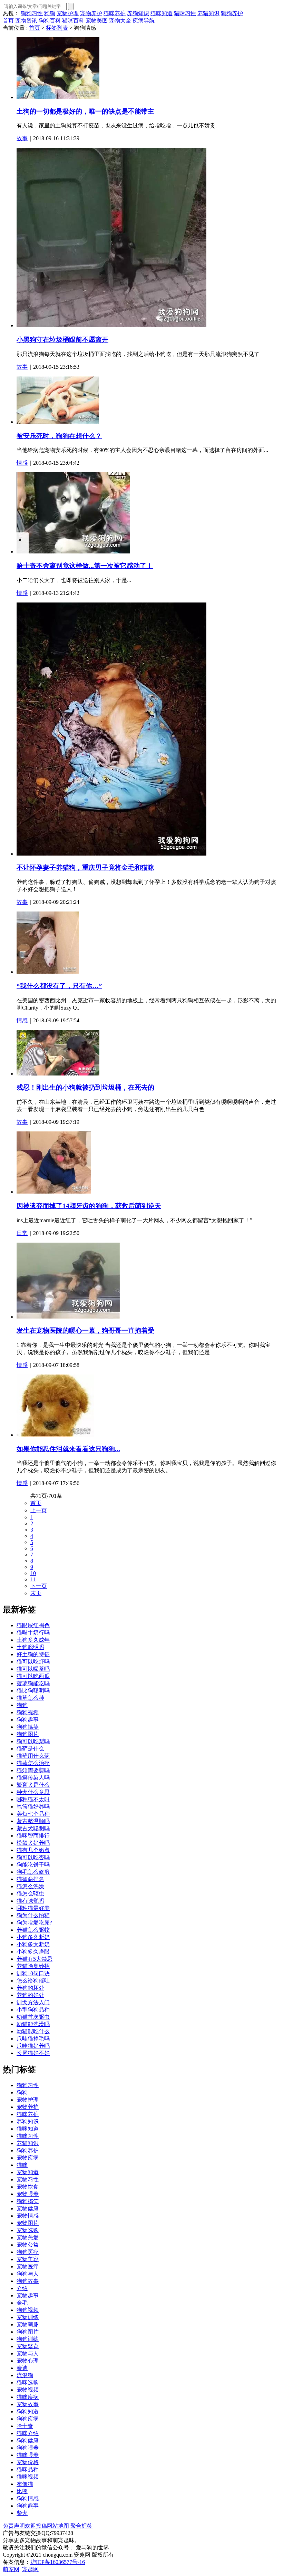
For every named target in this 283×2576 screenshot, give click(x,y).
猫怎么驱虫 (30, 1894)
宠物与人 (28, 2353)
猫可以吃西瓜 (33, 1676)
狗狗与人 (28, 2274)
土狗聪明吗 (30, 1647)
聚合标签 (81, 2526)
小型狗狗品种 (33, 2010)
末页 (36, 1593)
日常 (22, 1233)
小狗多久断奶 (33, 1937)
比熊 (22, 2491)
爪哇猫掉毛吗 (33, 2039)
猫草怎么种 (30, 1698)
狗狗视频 (28, 1712)
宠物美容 (28, 2259)
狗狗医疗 (28, 2252)
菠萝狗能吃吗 (33, 1683)
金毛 (22, 2303)
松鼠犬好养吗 (33, 1843)
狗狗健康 (28, 2440)
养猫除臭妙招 (33, 1966)
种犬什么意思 (33, 1792)
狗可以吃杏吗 (33, 1857)
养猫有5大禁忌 (35, 1959)
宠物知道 (28, 2172)
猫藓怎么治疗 (33, 1763)
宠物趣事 (28, 2295)
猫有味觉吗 (30, 1901)
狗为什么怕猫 (33, 1915)
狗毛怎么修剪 (33, 1872)
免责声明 (14, 2526)
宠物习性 (28, 2179)
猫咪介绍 (28, 2433)
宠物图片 (28, 2223)
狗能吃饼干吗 (33, 1865)
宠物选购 (28, 2230)
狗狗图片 (28, 1734)
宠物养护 (91, 13)
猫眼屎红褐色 (33, 1625)
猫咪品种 (28, 2469)
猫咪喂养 (28, 2455)
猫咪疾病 (28, 2397)
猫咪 (22, 2165)
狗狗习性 (32, 13)
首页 (8, 21)
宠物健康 (28, 2208)
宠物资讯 (26, 21)
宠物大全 (120, 21)
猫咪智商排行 (33, 1836)
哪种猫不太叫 (33, 1799)
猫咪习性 (185, 13)
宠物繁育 (28, 2346)
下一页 (39, 1586)
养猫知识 (208, 13)
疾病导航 (144, 21)
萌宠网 (11, 2569)
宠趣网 (30, 2569)
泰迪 (22, 2368)
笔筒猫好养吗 (33, 1807)
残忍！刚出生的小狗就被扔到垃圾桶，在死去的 (85, 1087)
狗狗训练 (28, 2339)
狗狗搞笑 (28, 1727)
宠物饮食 (28, 2187)
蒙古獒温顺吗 (33, 1821)
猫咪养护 (115, 13)
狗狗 (50, 13)
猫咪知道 (162, 13)
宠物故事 (28, 2404)
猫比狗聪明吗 (33, 1691)
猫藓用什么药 (33, 1756)
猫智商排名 (30, 1879)
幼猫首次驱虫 (33, 2017)
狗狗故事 (28, 2281)
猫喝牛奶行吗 (33, 1633)
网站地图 (58, 2526)
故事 (22, 138)
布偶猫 (25, 2484)
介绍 (22, 2288)
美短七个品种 (33, 1814)
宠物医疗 (28, 2266)
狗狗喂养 (28, 2448)
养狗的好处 (30, 1995)
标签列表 (57, 28)
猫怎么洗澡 (30, 1886)
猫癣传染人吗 (33, 1778)
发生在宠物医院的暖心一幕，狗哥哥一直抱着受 (85, 1330)
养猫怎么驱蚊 (33, 1930)
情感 (22, 463)
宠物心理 (28, 2361)
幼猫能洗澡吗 (33, 2024)
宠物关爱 (28, 2237)
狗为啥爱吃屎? (34, 1923)
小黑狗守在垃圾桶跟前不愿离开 (62, 340)
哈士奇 (25, 2426)
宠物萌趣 (28, 2324)
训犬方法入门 (33, 2002)
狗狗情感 (28, 2498)
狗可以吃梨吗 (33, 1741)
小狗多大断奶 (33, 1944)
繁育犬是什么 (33, 1785)
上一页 (39, 1510)
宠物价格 (28, 2462)
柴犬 (22, 2513)
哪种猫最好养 (33, 1908)
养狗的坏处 (30, 1988)
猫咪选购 (28, 2382)
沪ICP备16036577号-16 (58, 2562)
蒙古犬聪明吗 (33, 1828)
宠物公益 (28, 2245)
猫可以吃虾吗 (33, 1662)
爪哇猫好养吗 (33, 2046)
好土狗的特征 (33, 1654)
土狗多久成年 (33, 1640)
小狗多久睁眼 (33, 1952)
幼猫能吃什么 (33, 2031)
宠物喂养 (28, 2194)
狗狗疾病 (28, 2419)
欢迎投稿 (36, 2526)
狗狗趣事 (28, 1720)
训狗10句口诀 (33, 1973)
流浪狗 (25, 2375)
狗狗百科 (50, 21)
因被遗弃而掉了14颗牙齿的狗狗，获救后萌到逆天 (89, 1206)
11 (33, 1579)
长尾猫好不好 (33, 2053)
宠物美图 (97, 21)
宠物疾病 (28, 2158)
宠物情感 (28, 2216)
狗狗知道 (28, 2411)
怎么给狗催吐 (33, 1981)
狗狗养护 (232, 13)
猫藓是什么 (30, 1749)
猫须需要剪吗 (33, 1770)
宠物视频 (28, 2390)
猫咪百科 (73, 21)
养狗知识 (138, 13)
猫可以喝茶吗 (33, 1669)
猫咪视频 (28, 2477)
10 (33, 1573)
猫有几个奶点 (33, 1850)
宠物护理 (68, 13)
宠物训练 (28, 2317)
